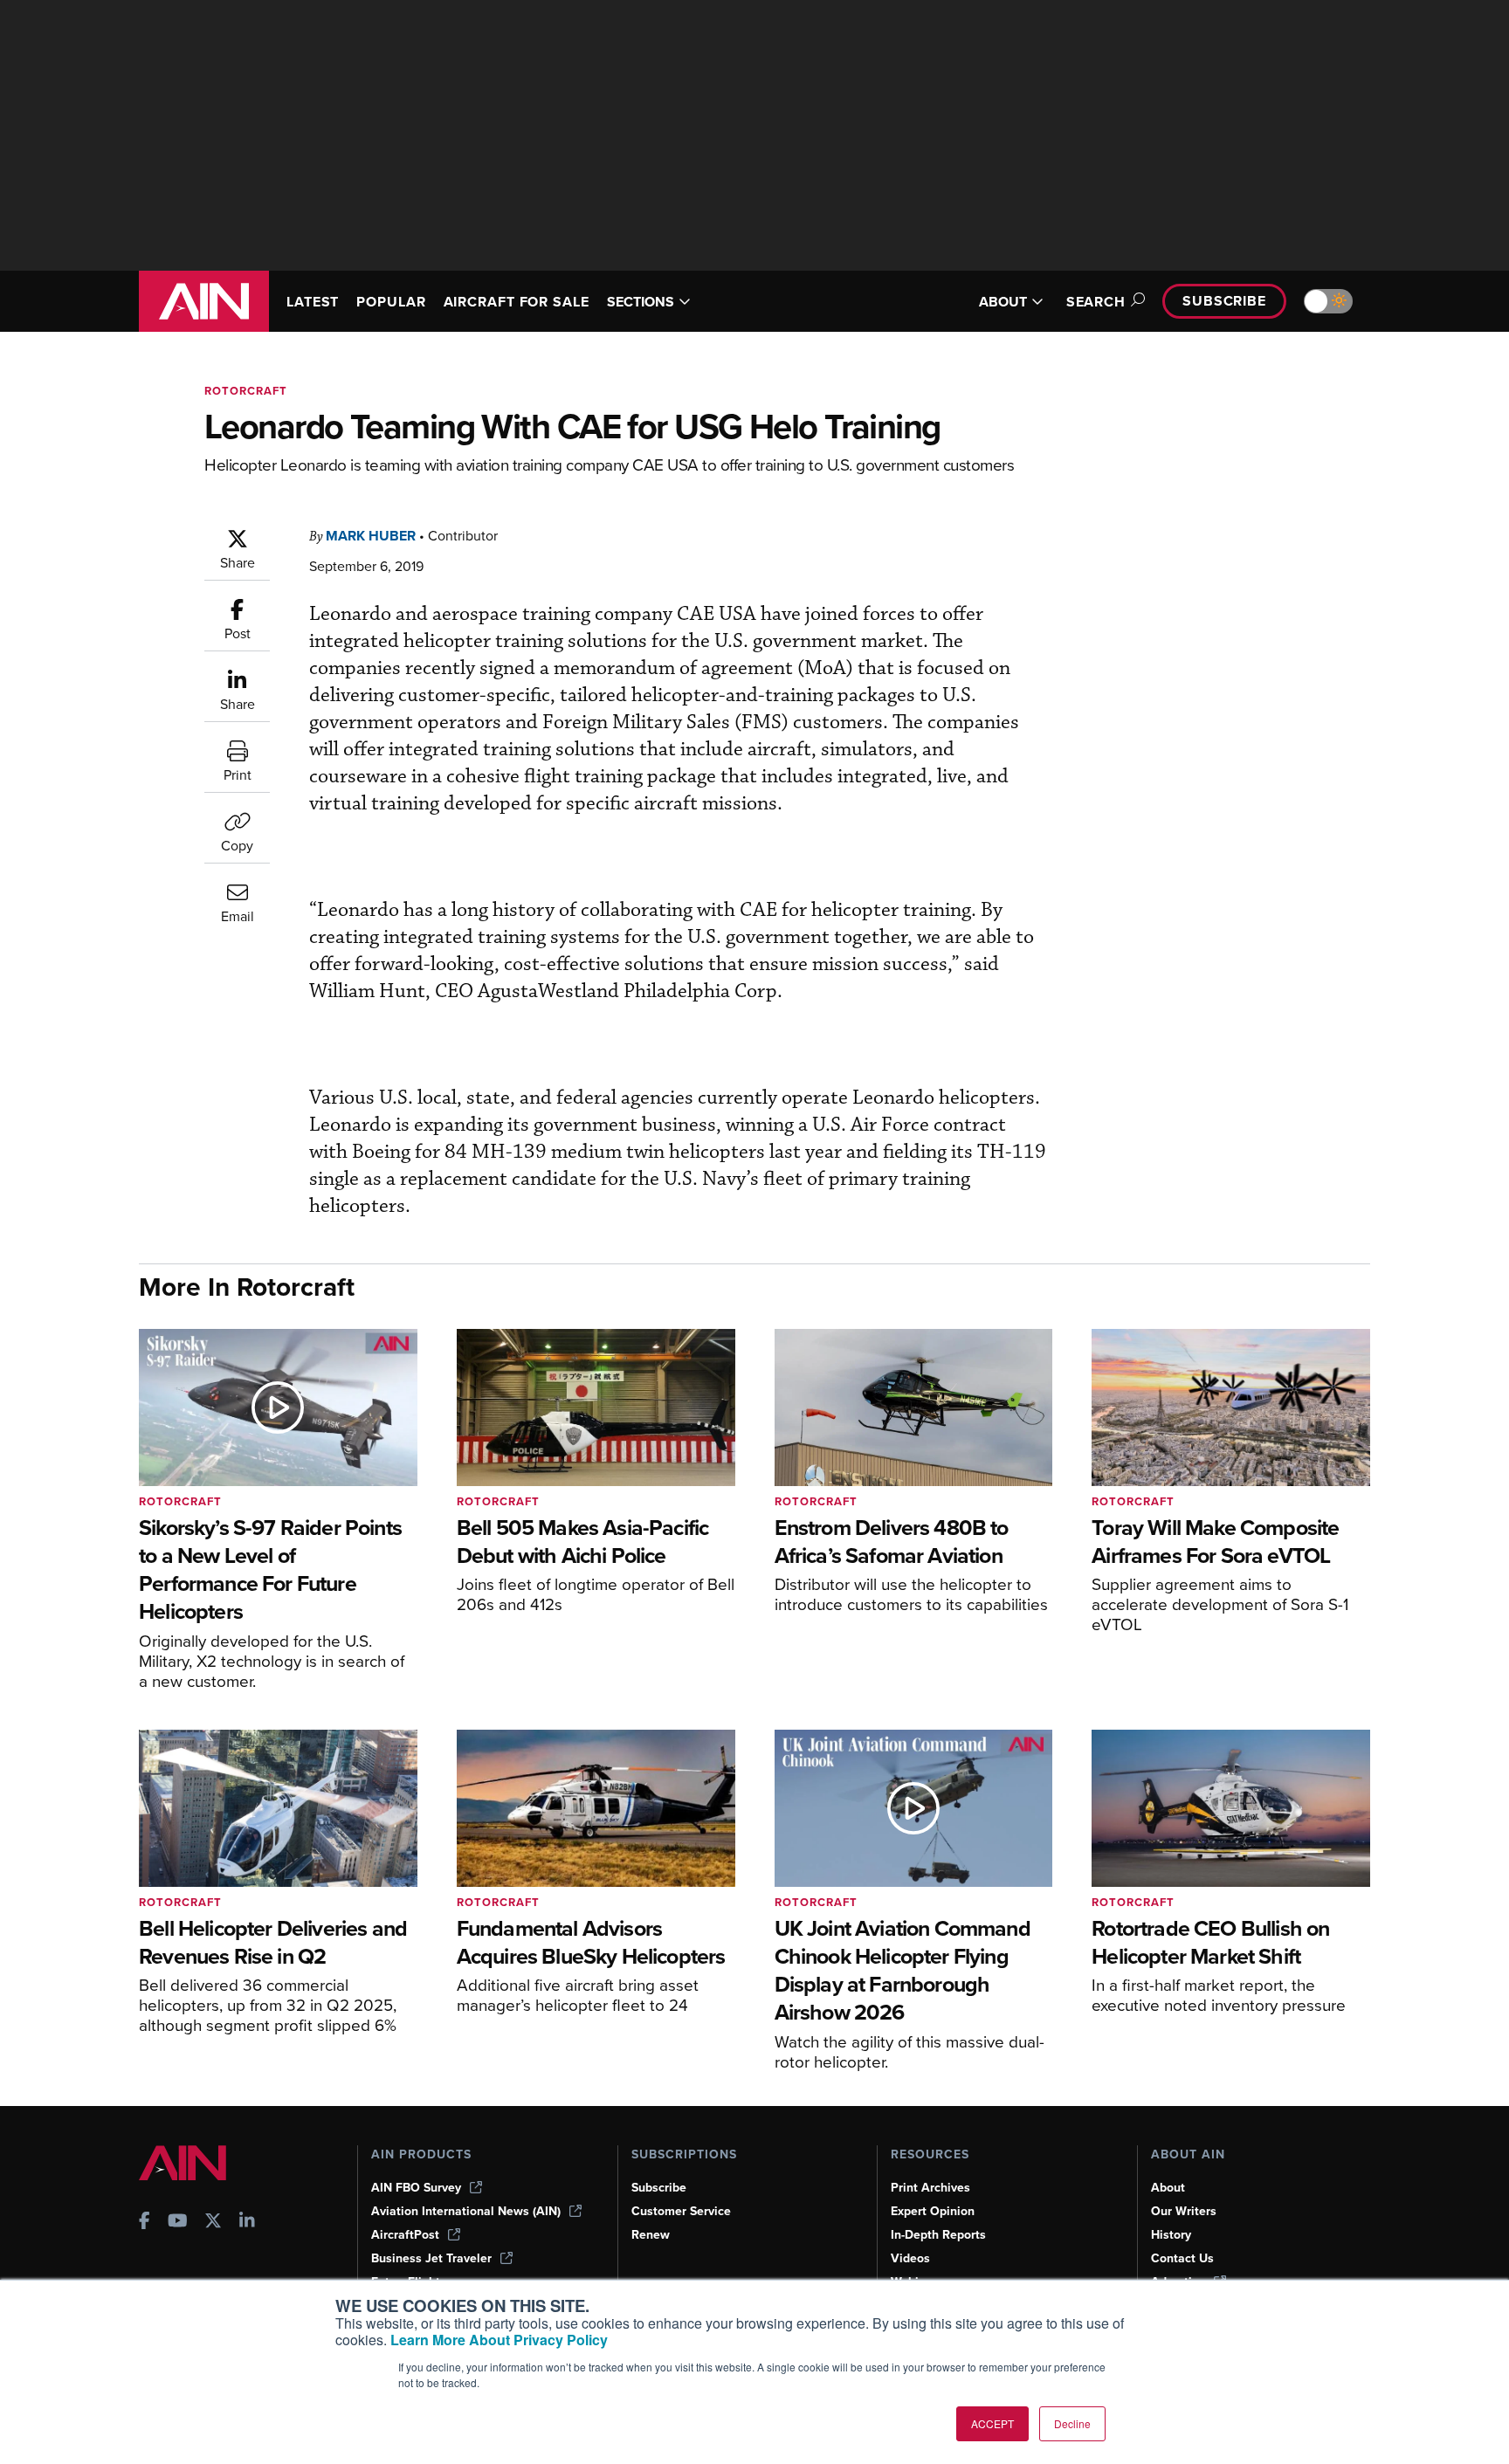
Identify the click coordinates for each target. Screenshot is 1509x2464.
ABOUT (1003, 302)
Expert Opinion (933, 2211)
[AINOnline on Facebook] (145, 2223)
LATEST (313, 302)
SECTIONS (641, 302)
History (1171, 2235)
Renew (651, 2235)
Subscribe (1224, 301)
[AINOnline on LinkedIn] (247, 2223)
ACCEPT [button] (992, 2423)
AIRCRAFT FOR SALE (517, 302)
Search (1096, 302)
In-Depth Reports (938, 2235)
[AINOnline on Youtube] (178, 2223)
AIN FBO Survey (416, 2188)
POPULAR (391, 302)
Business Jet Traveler (431, 2258)
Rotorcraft (246, 391)
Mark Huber (371, 536)
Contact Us (1182, 2258)
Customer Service (681, 2211)
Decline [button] (1072, 2423)
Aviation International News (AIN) (466, 2211)
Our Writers (1184, 2211)
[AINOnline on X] (213, 2223)
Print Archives (930, 2188)
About (1168, 2188)
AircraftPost (405, 2235)
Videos (910, 2258)
